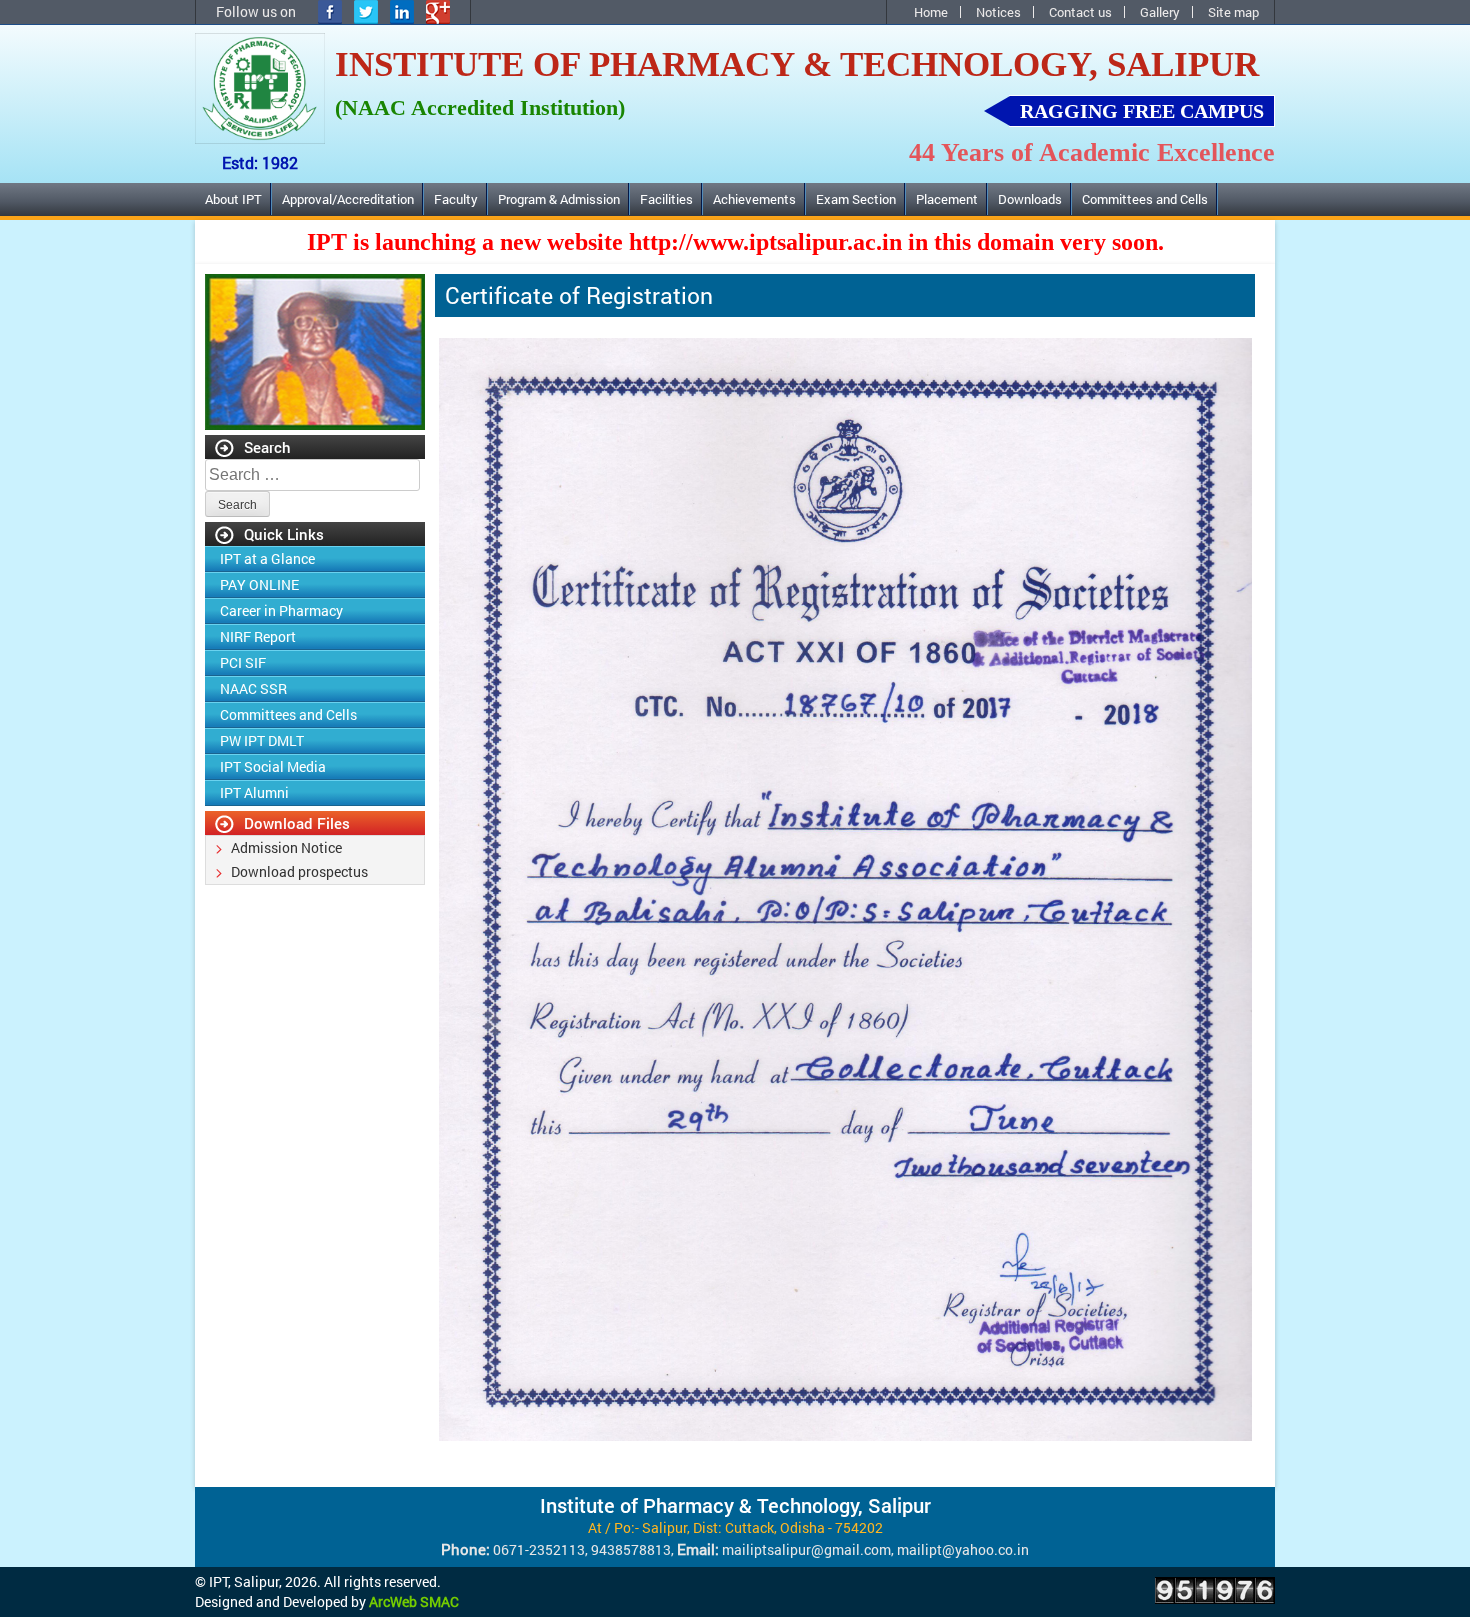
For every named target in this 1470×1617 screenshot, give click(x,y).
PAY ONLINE (259, 584)
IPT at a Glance (267, 558)
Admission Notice (286, 847)
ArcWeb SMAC (414, 1601)
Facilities (666, 199)
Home (931, 12)
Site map (1233, 12)
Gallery (1160, 12)
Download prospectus (299, 871)
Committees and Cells (1145, 199)
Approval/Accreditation (348, 199)
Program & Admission (559, 199)
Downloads (1030, 199)
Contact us (1080, 12)
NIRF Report (258, 636)
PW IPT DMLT (262, 740)
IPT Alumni (236, 231)
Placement (947, 199)
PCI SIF (243, 662)
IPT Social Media (273, 766)
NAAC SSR (253, 688)
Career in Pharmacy (281, 610)
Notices (998, 12)
